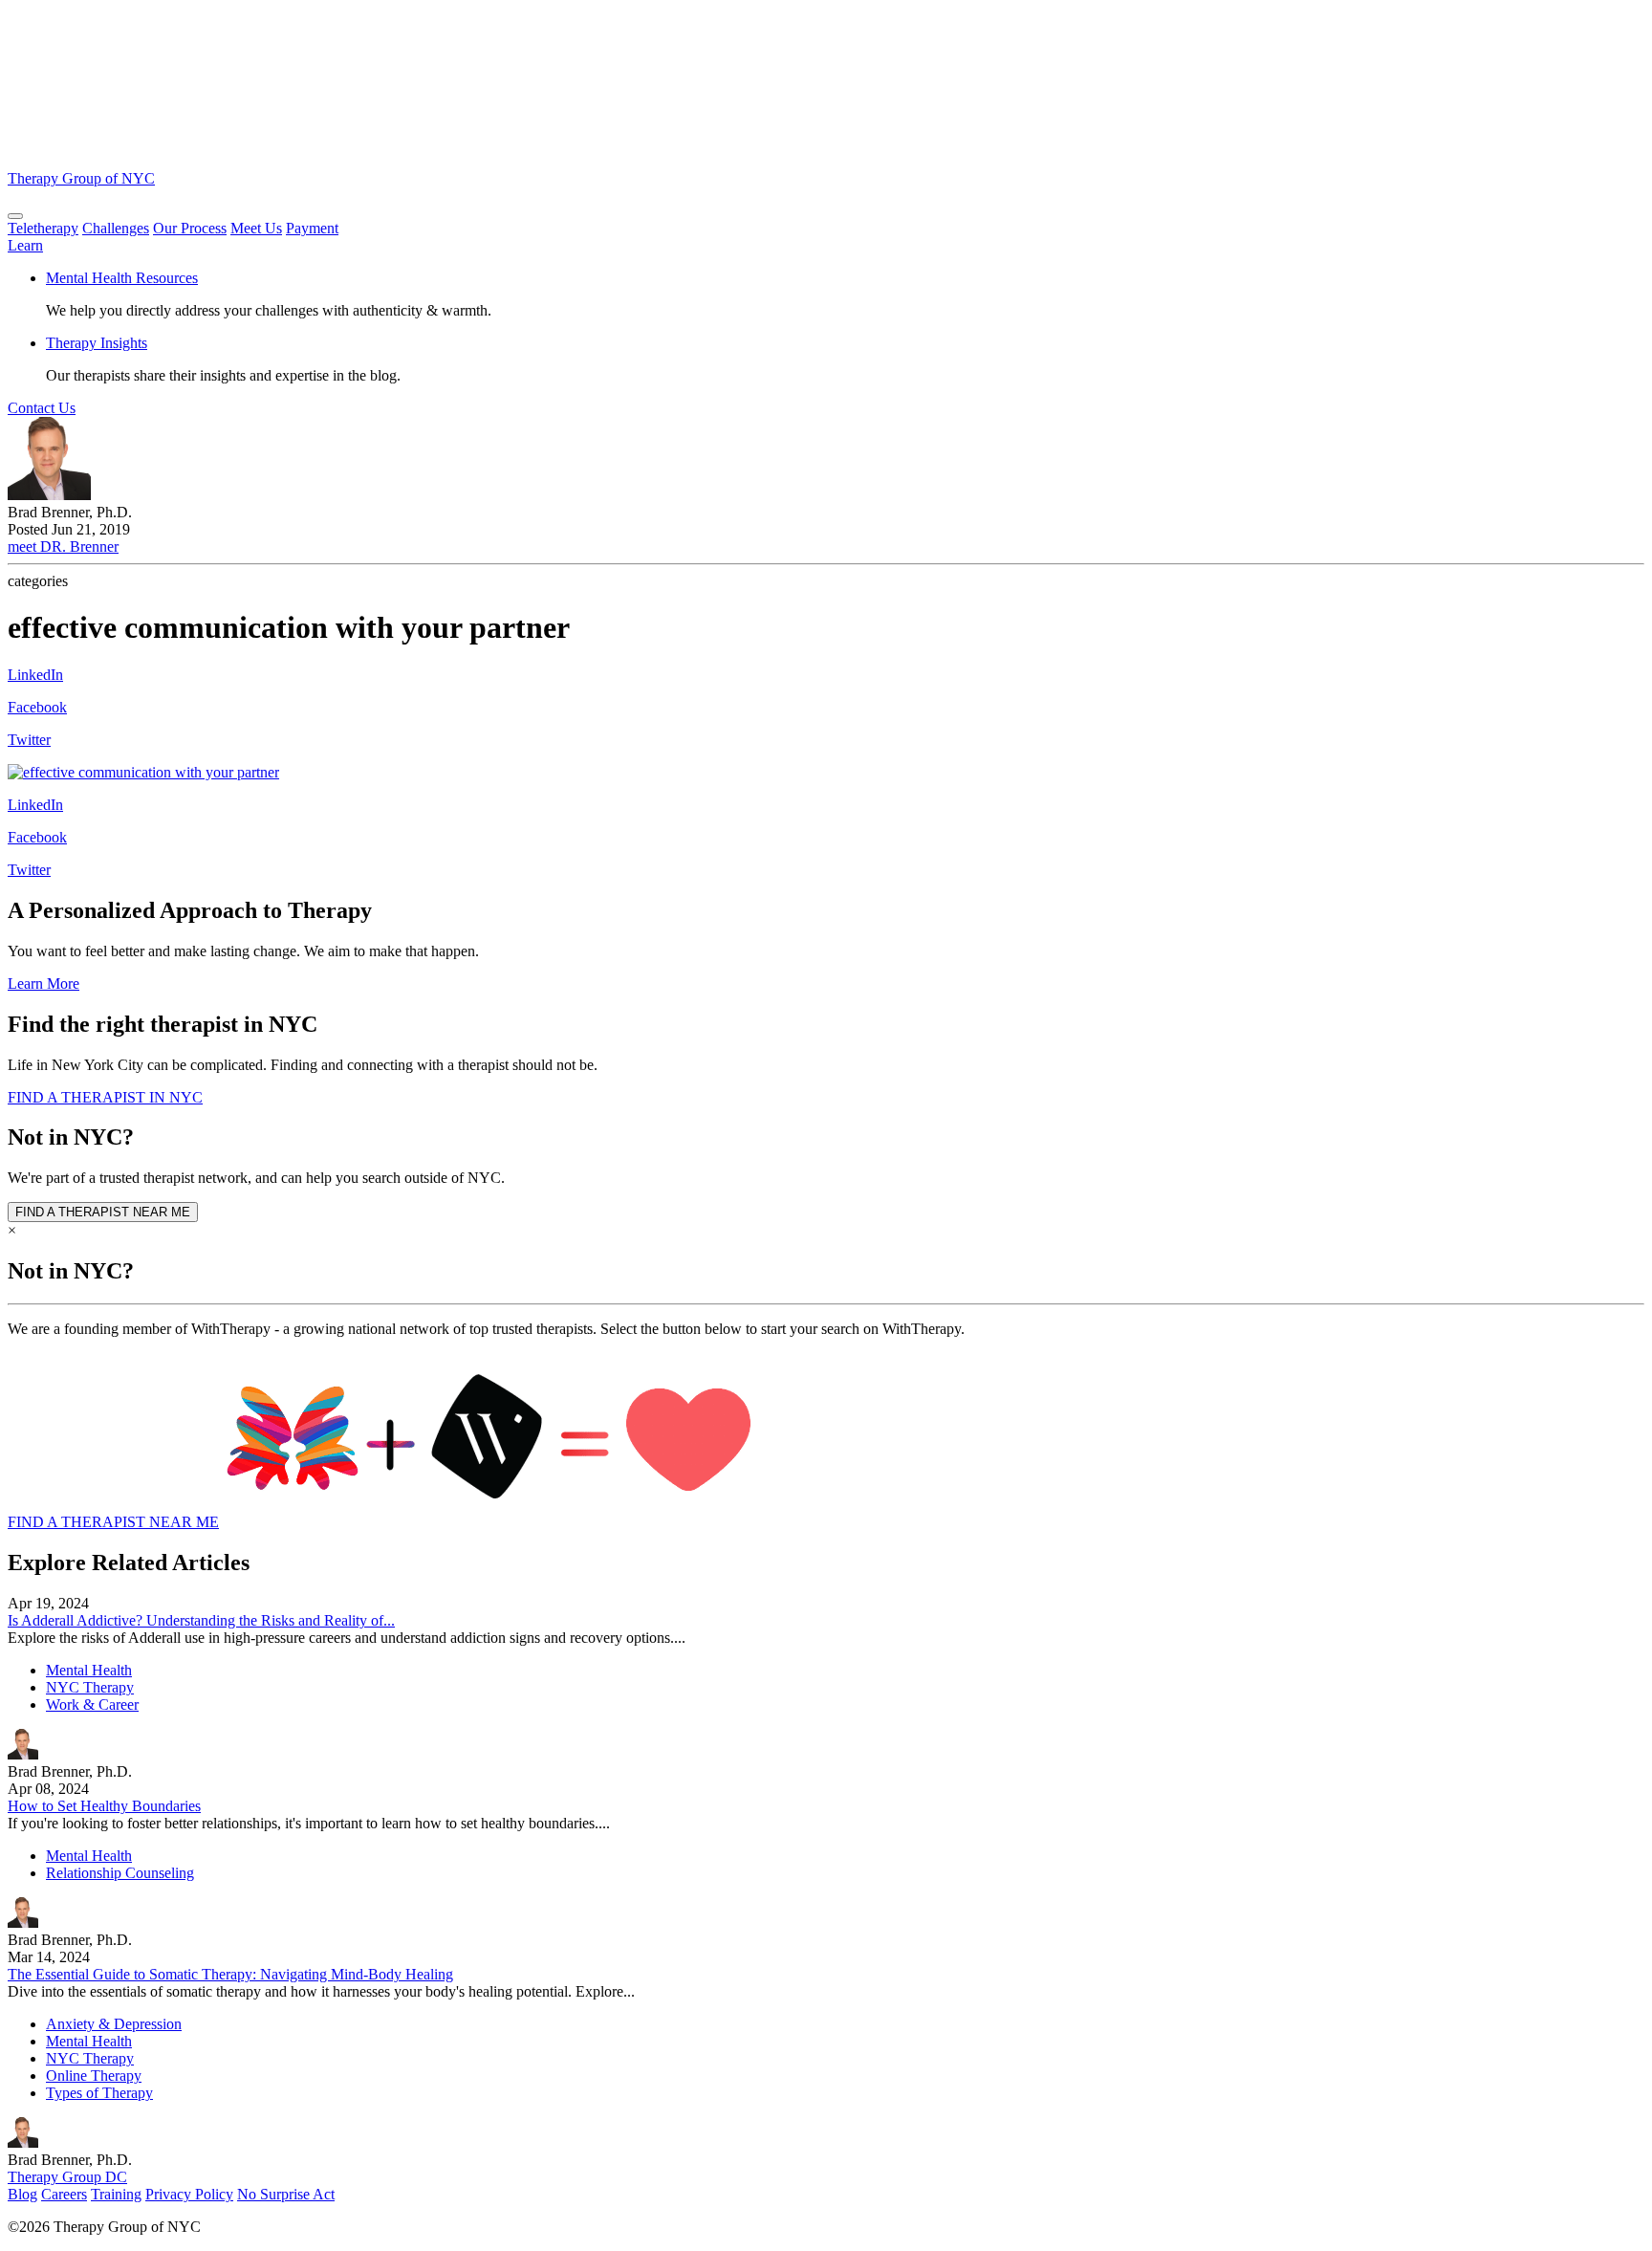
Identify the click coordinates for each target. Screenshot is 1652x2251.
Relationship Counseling (120, 1873)
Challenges (116, 228)
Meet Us (256, 228)
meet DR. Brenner (63, 546)
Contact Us (42, 408)
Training (116, 2194)
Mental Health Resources (122, 278)
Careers (64, 2194)
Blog (22, 2194)
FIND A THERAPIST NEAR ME (103, 1212)
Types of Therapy (99, 2093)
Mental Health (89, 1670)
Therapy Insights (97, 343)
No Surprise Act (286, 2194)
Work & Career (92, 1705)
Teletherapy (43, 228)
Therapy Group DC (67, 2177)
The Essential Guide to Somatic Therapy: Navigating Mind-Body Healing (230, 1974)
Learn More (43, 983)
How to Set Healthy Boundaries (104, 1806)
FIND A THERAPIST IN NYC (105, 1097)
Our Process (190, 228)
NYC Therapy (90, 1687)
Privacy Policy (189, 2194)
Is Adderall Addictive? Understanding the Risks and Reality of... (201, 1620)
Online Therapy (94, 2076)
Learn (25, 245)
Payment (312, 228)
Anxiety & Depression (114, 2024)
